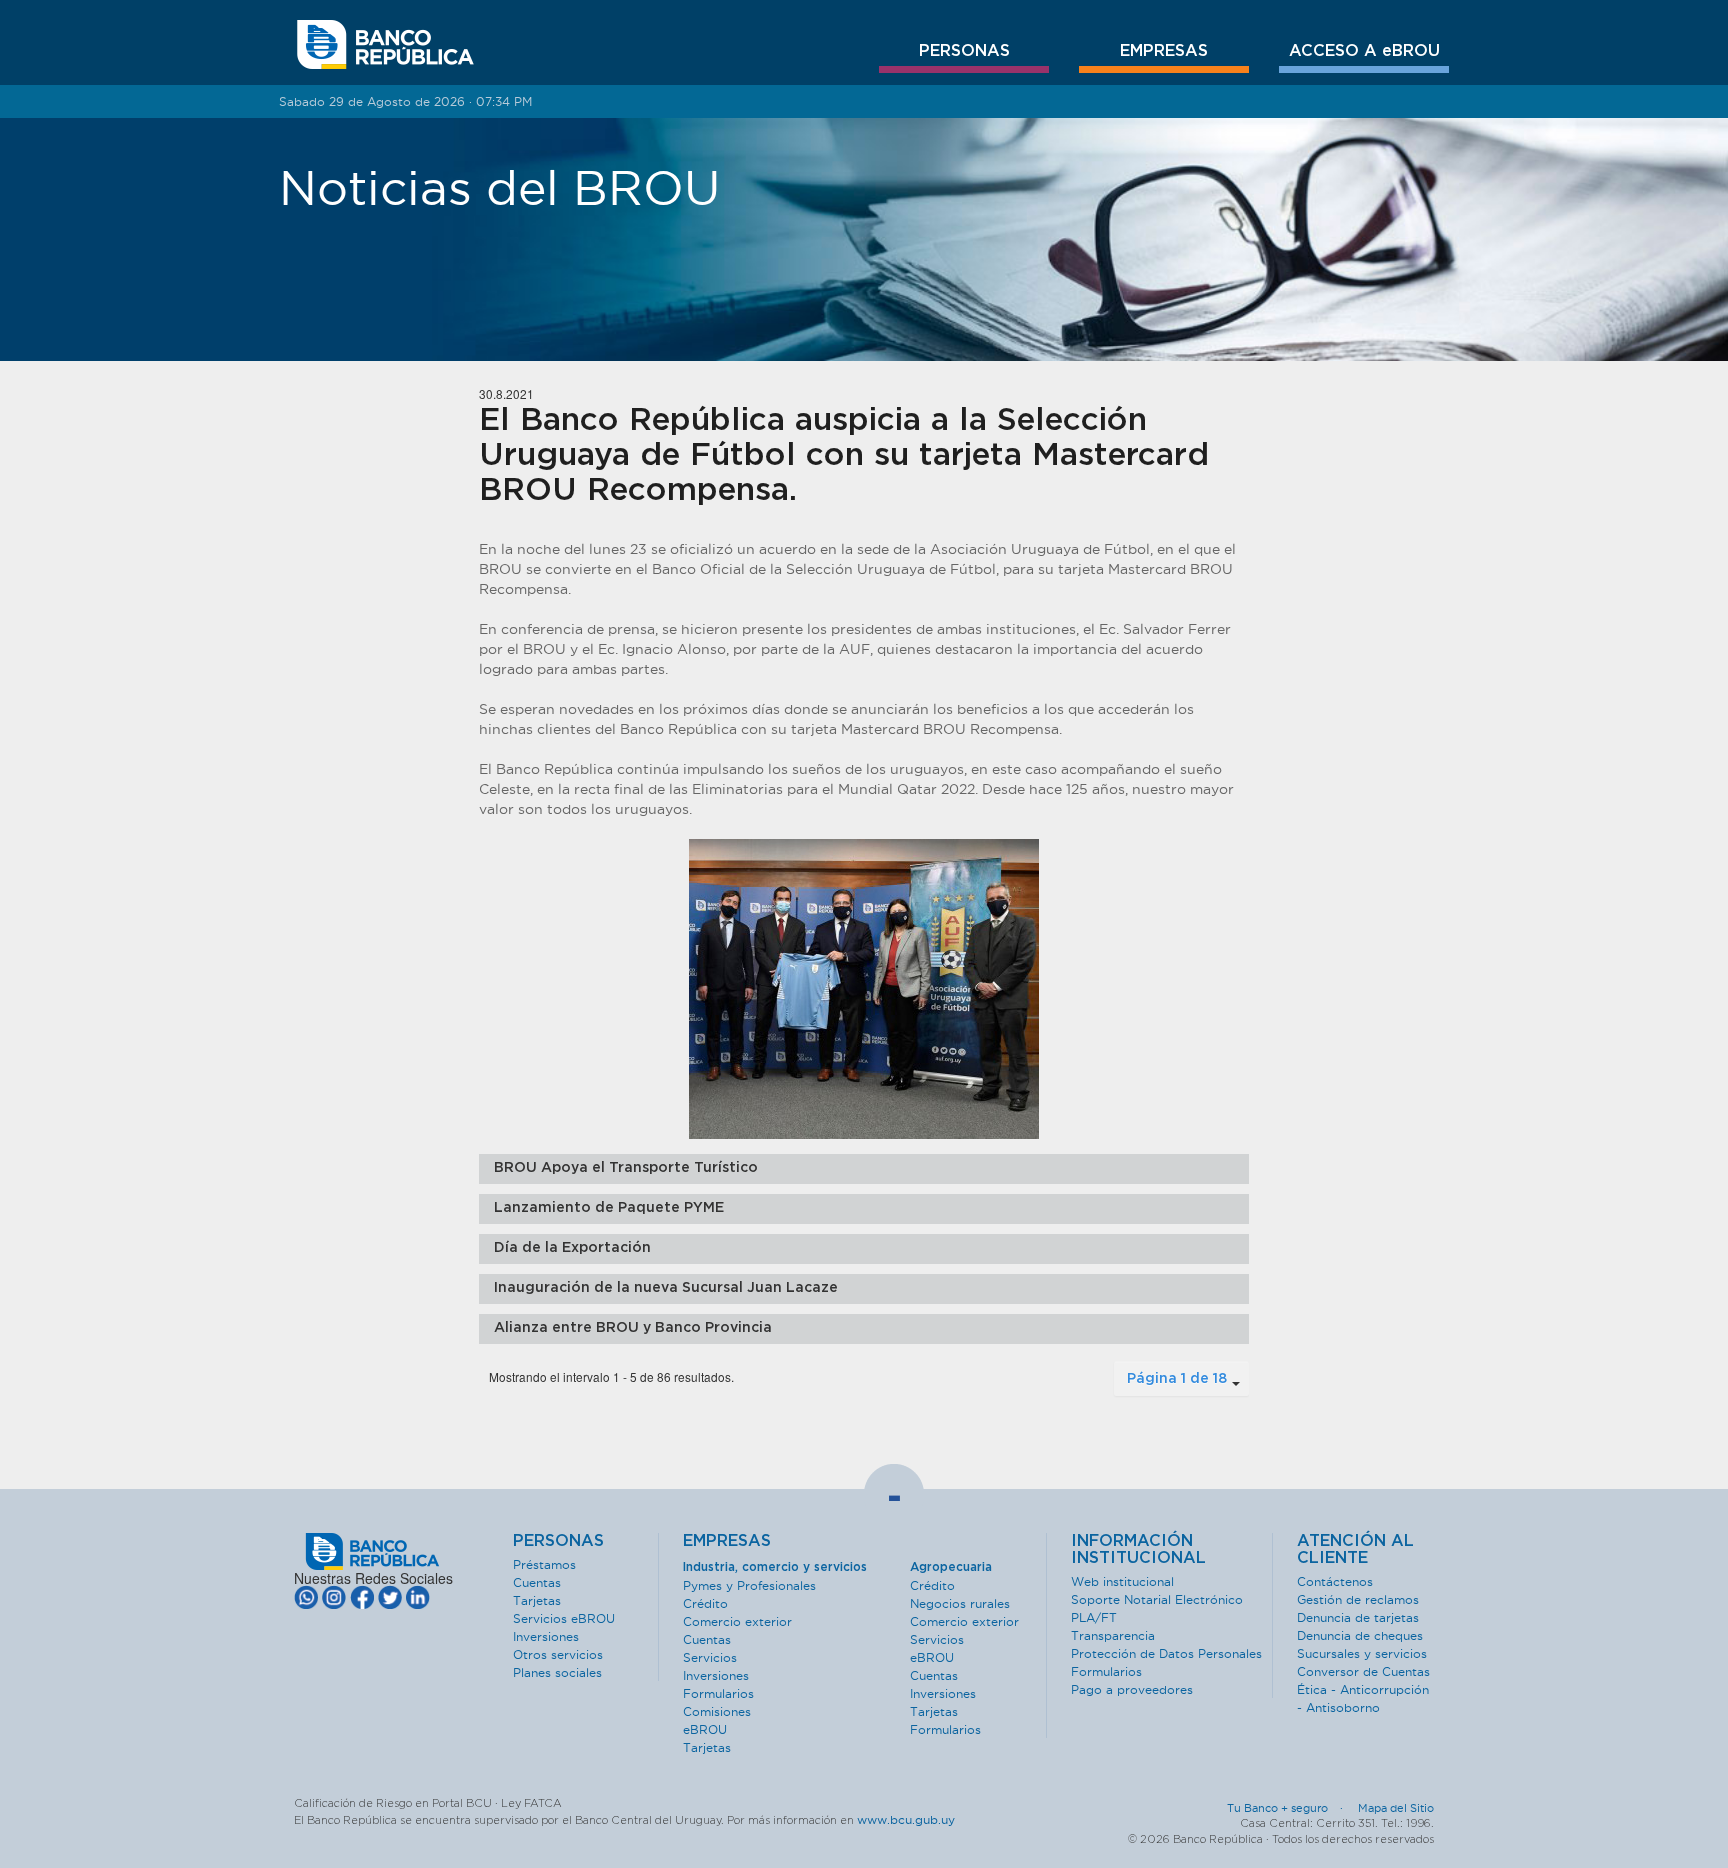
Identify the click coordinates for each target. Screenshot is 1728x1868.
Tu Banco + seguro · (1291, 1808)
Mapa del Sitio (1396, 1808)
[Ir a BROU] (385, 45)
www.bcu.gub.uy (906, 1819)
